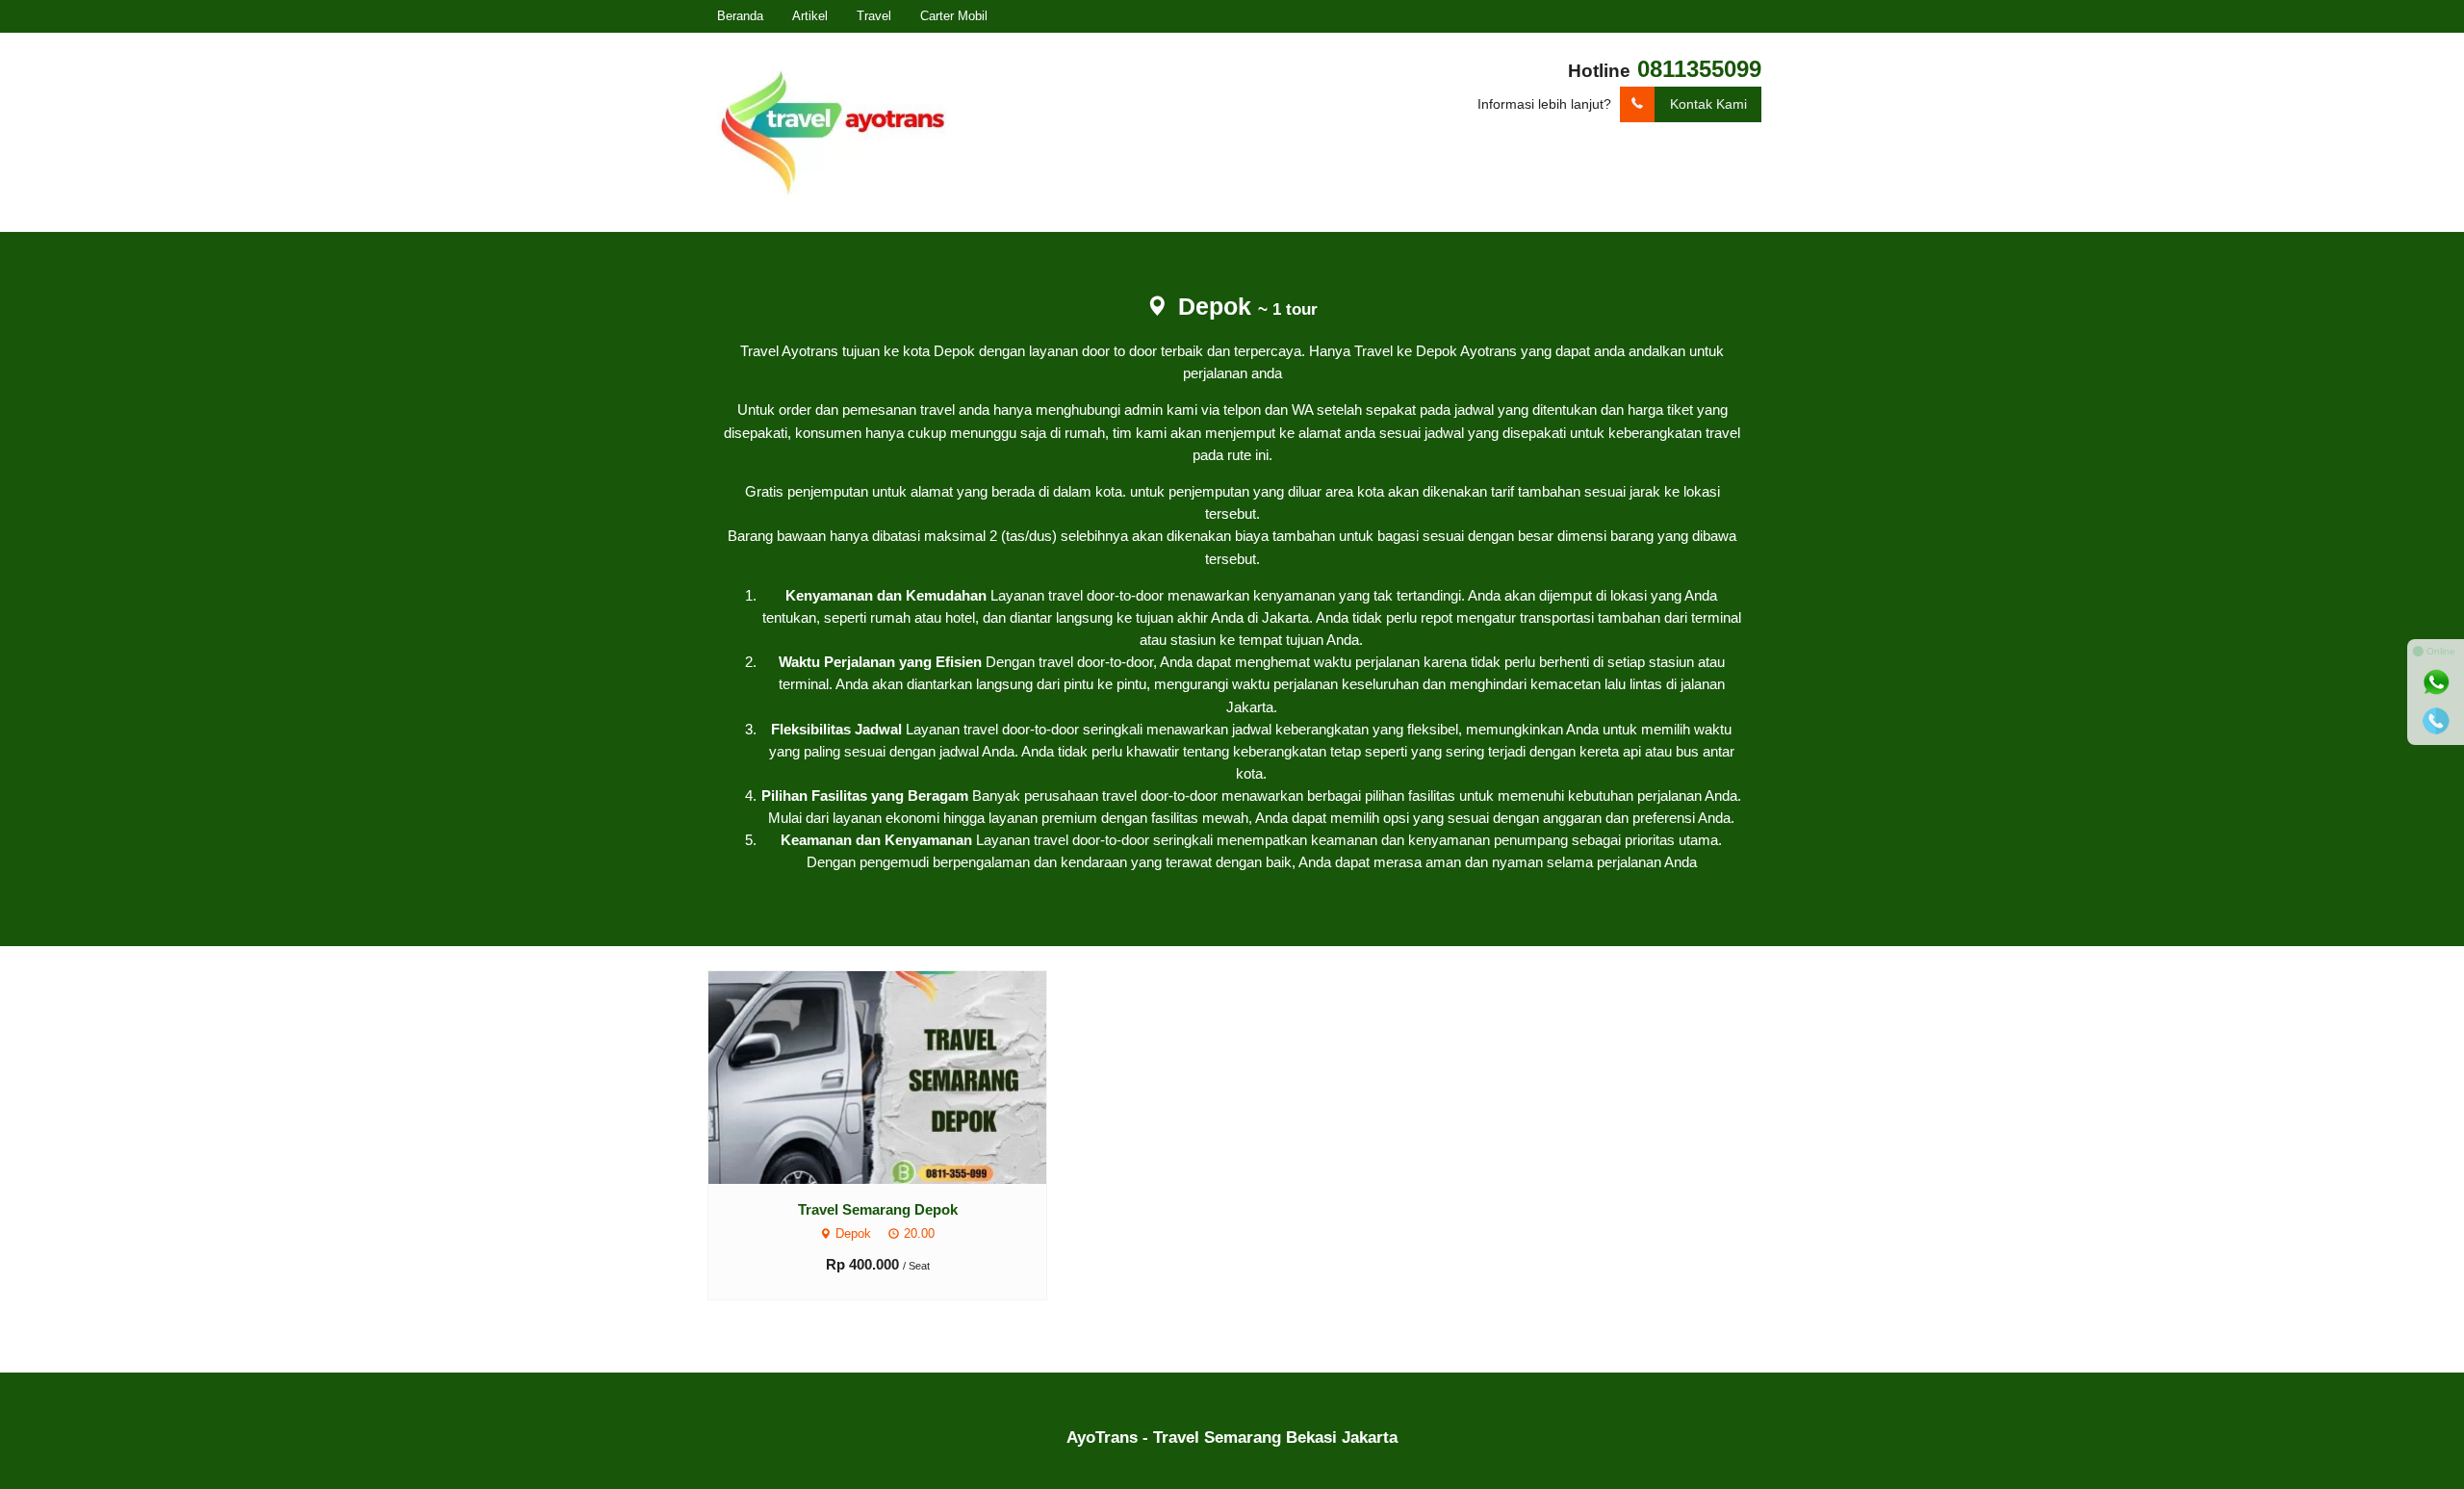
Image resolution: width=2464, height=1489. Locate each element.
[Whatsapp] (2436, 682)
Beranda (740, 16)
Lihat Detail (896, 1076)
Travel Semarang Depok (878, 1209)
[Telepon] (2436, 721)
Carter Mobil (954, 16)
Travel (874, 16)
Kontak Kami (1708, 104)
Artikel (810, 16)
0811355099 (1699, 69)
